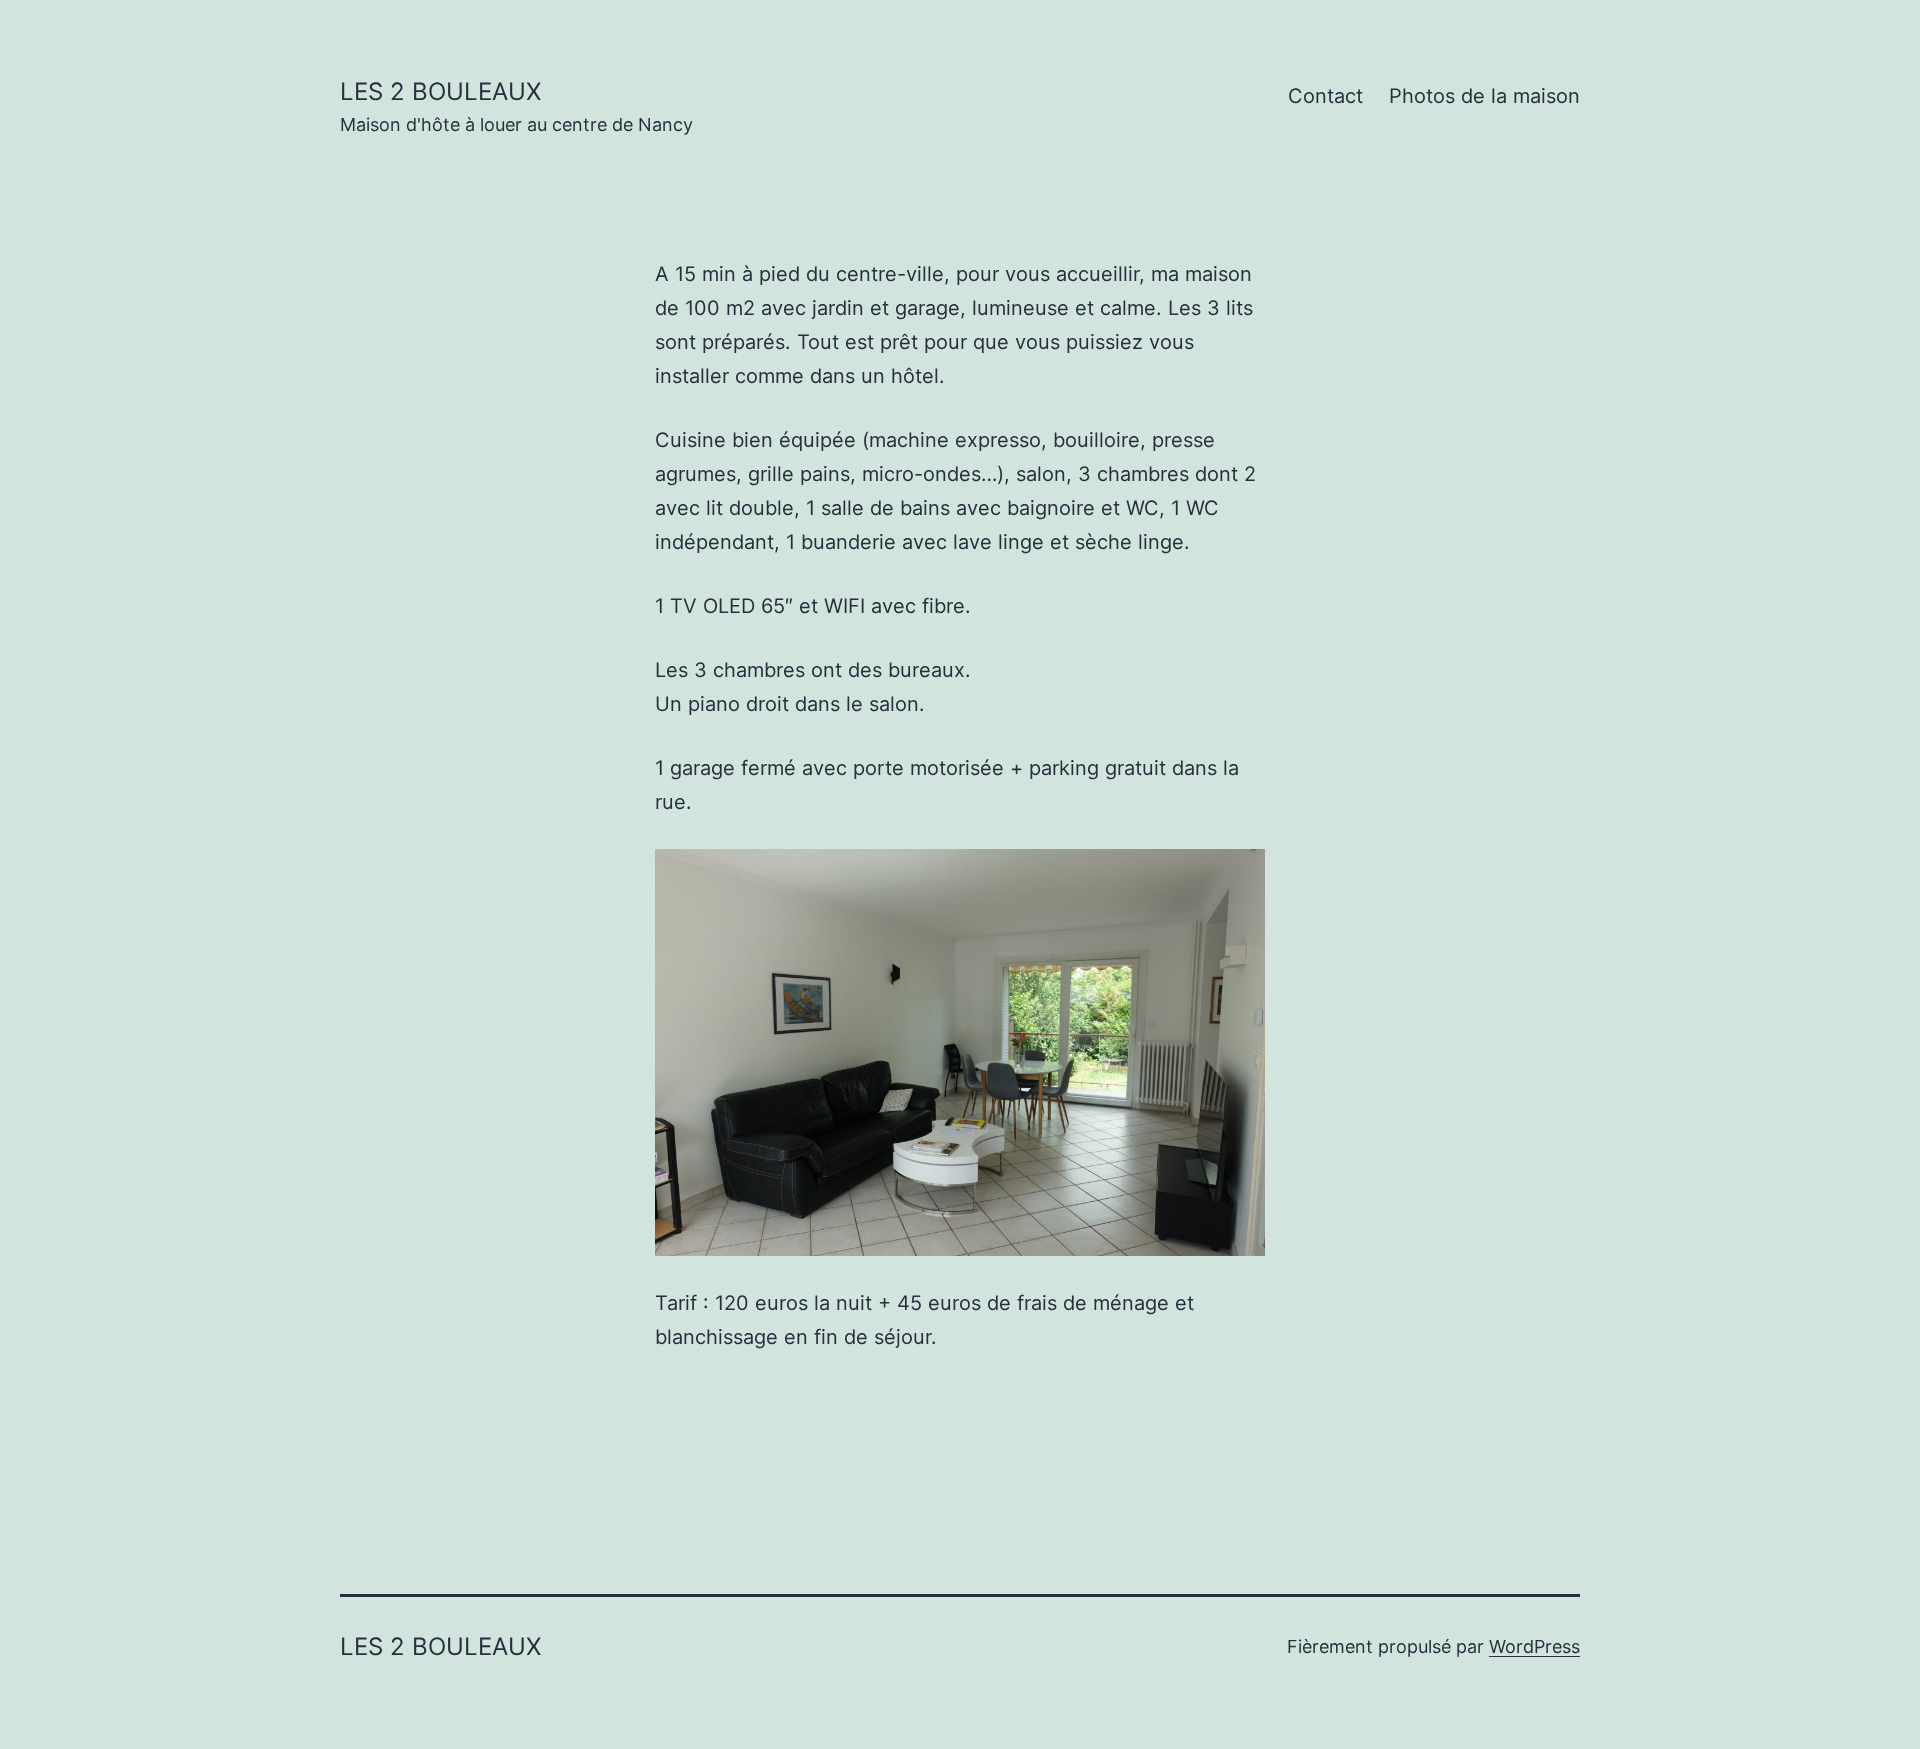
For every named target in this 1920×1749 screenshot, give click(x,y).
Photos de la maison (1484, 96)
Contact (1325, 96)
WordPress (1534, 1646)
